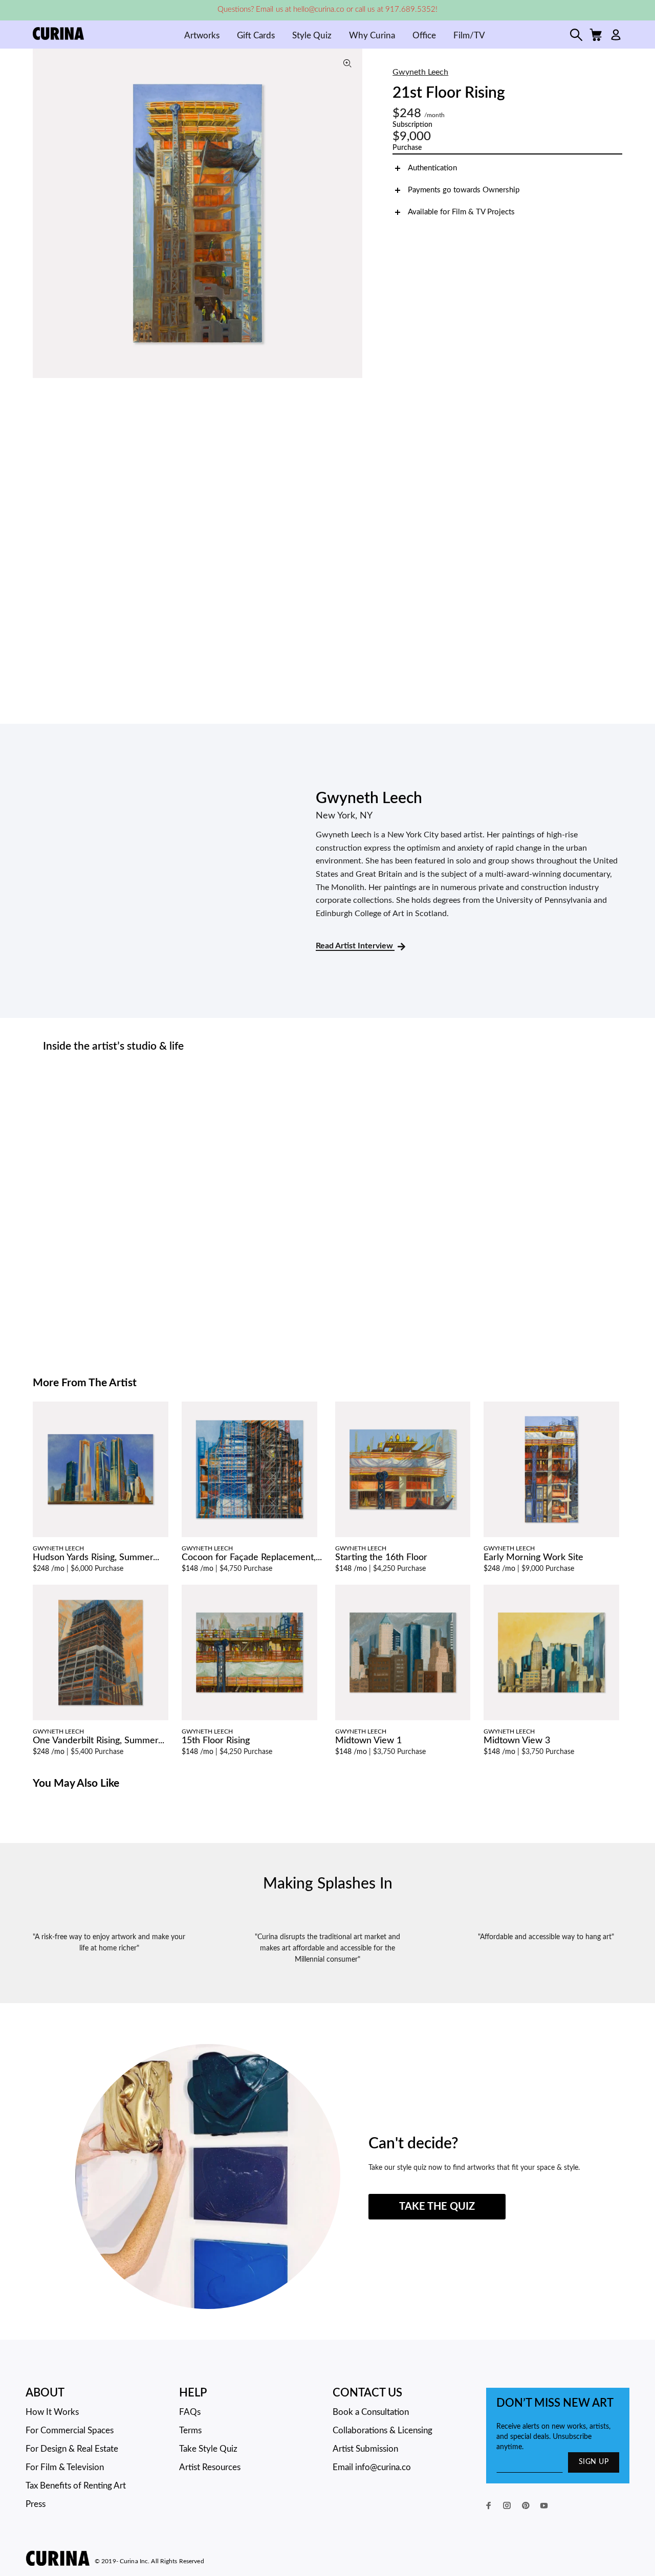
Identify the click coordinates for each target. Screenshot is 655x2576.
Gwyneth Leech (420, 72)
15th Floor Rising (216, 1741)
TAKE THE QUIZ (437, 2207)
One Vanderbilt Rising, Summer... (99, 1741)
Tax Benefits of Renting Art (76, 2486)
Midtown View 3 (517, 1741)
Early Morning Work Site (533, 1558)
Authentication (432, 168)
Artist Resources (210, 2467)
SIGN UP (594, 2462)
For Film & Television (65, 2467)
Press (36, 2504)
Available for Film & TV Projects (461, 212)
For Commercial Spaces (70, 2430)
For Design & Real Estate (72, 2449)
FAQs (190, 2412)
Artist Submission (365, 2449)
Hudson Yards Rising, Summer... (96, 1558)
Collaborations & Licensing (383, 2430)
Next (352, 213)
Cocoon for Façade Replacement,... (252, 1558)
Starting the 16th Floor (381, 1558)
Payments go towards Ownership (464, 190)
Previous (43, 213)
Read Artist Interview (355, 946)
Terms (190, 2430)
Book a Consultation (371, 2412)
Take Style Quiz (208, 2449)
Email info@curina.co (372, 2467)
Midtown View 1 (368, 1741)
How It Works (52, 2412)
